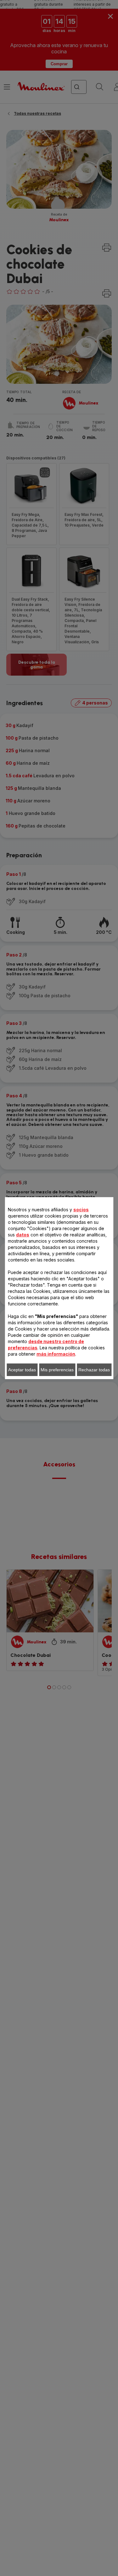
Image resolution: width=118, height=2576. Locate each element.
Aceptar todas (22, 1370)
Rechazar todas (94, 1370)
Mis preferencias (57, 1370)
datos (23, 1235)
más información (56, 1354)
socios (81, 1210)
